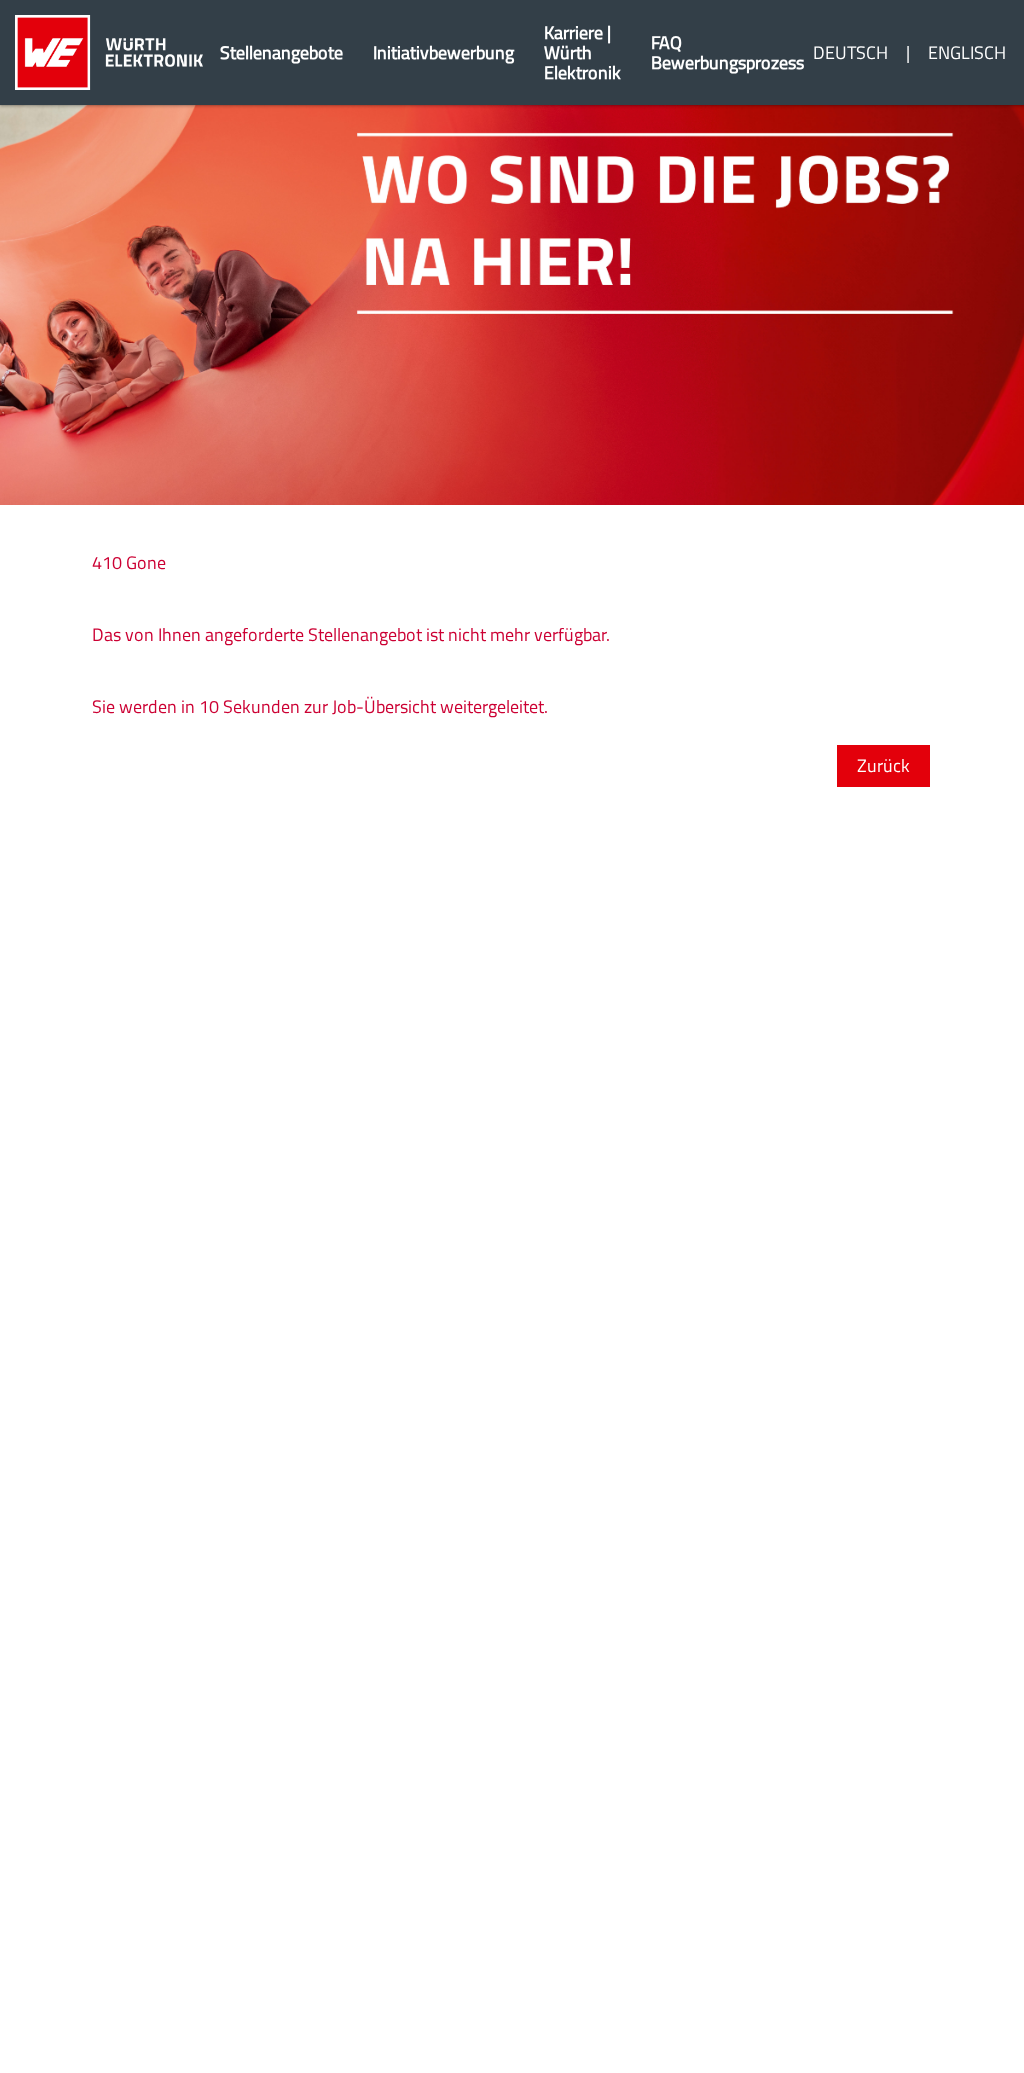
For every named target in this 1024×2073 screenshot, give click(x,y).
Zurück (883, 765)
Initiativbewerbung (443, 52)
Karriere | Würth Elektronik (582, 52)
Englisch (967, 52)
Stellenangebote (281, 52)
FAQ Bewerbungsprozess (727, 52)
